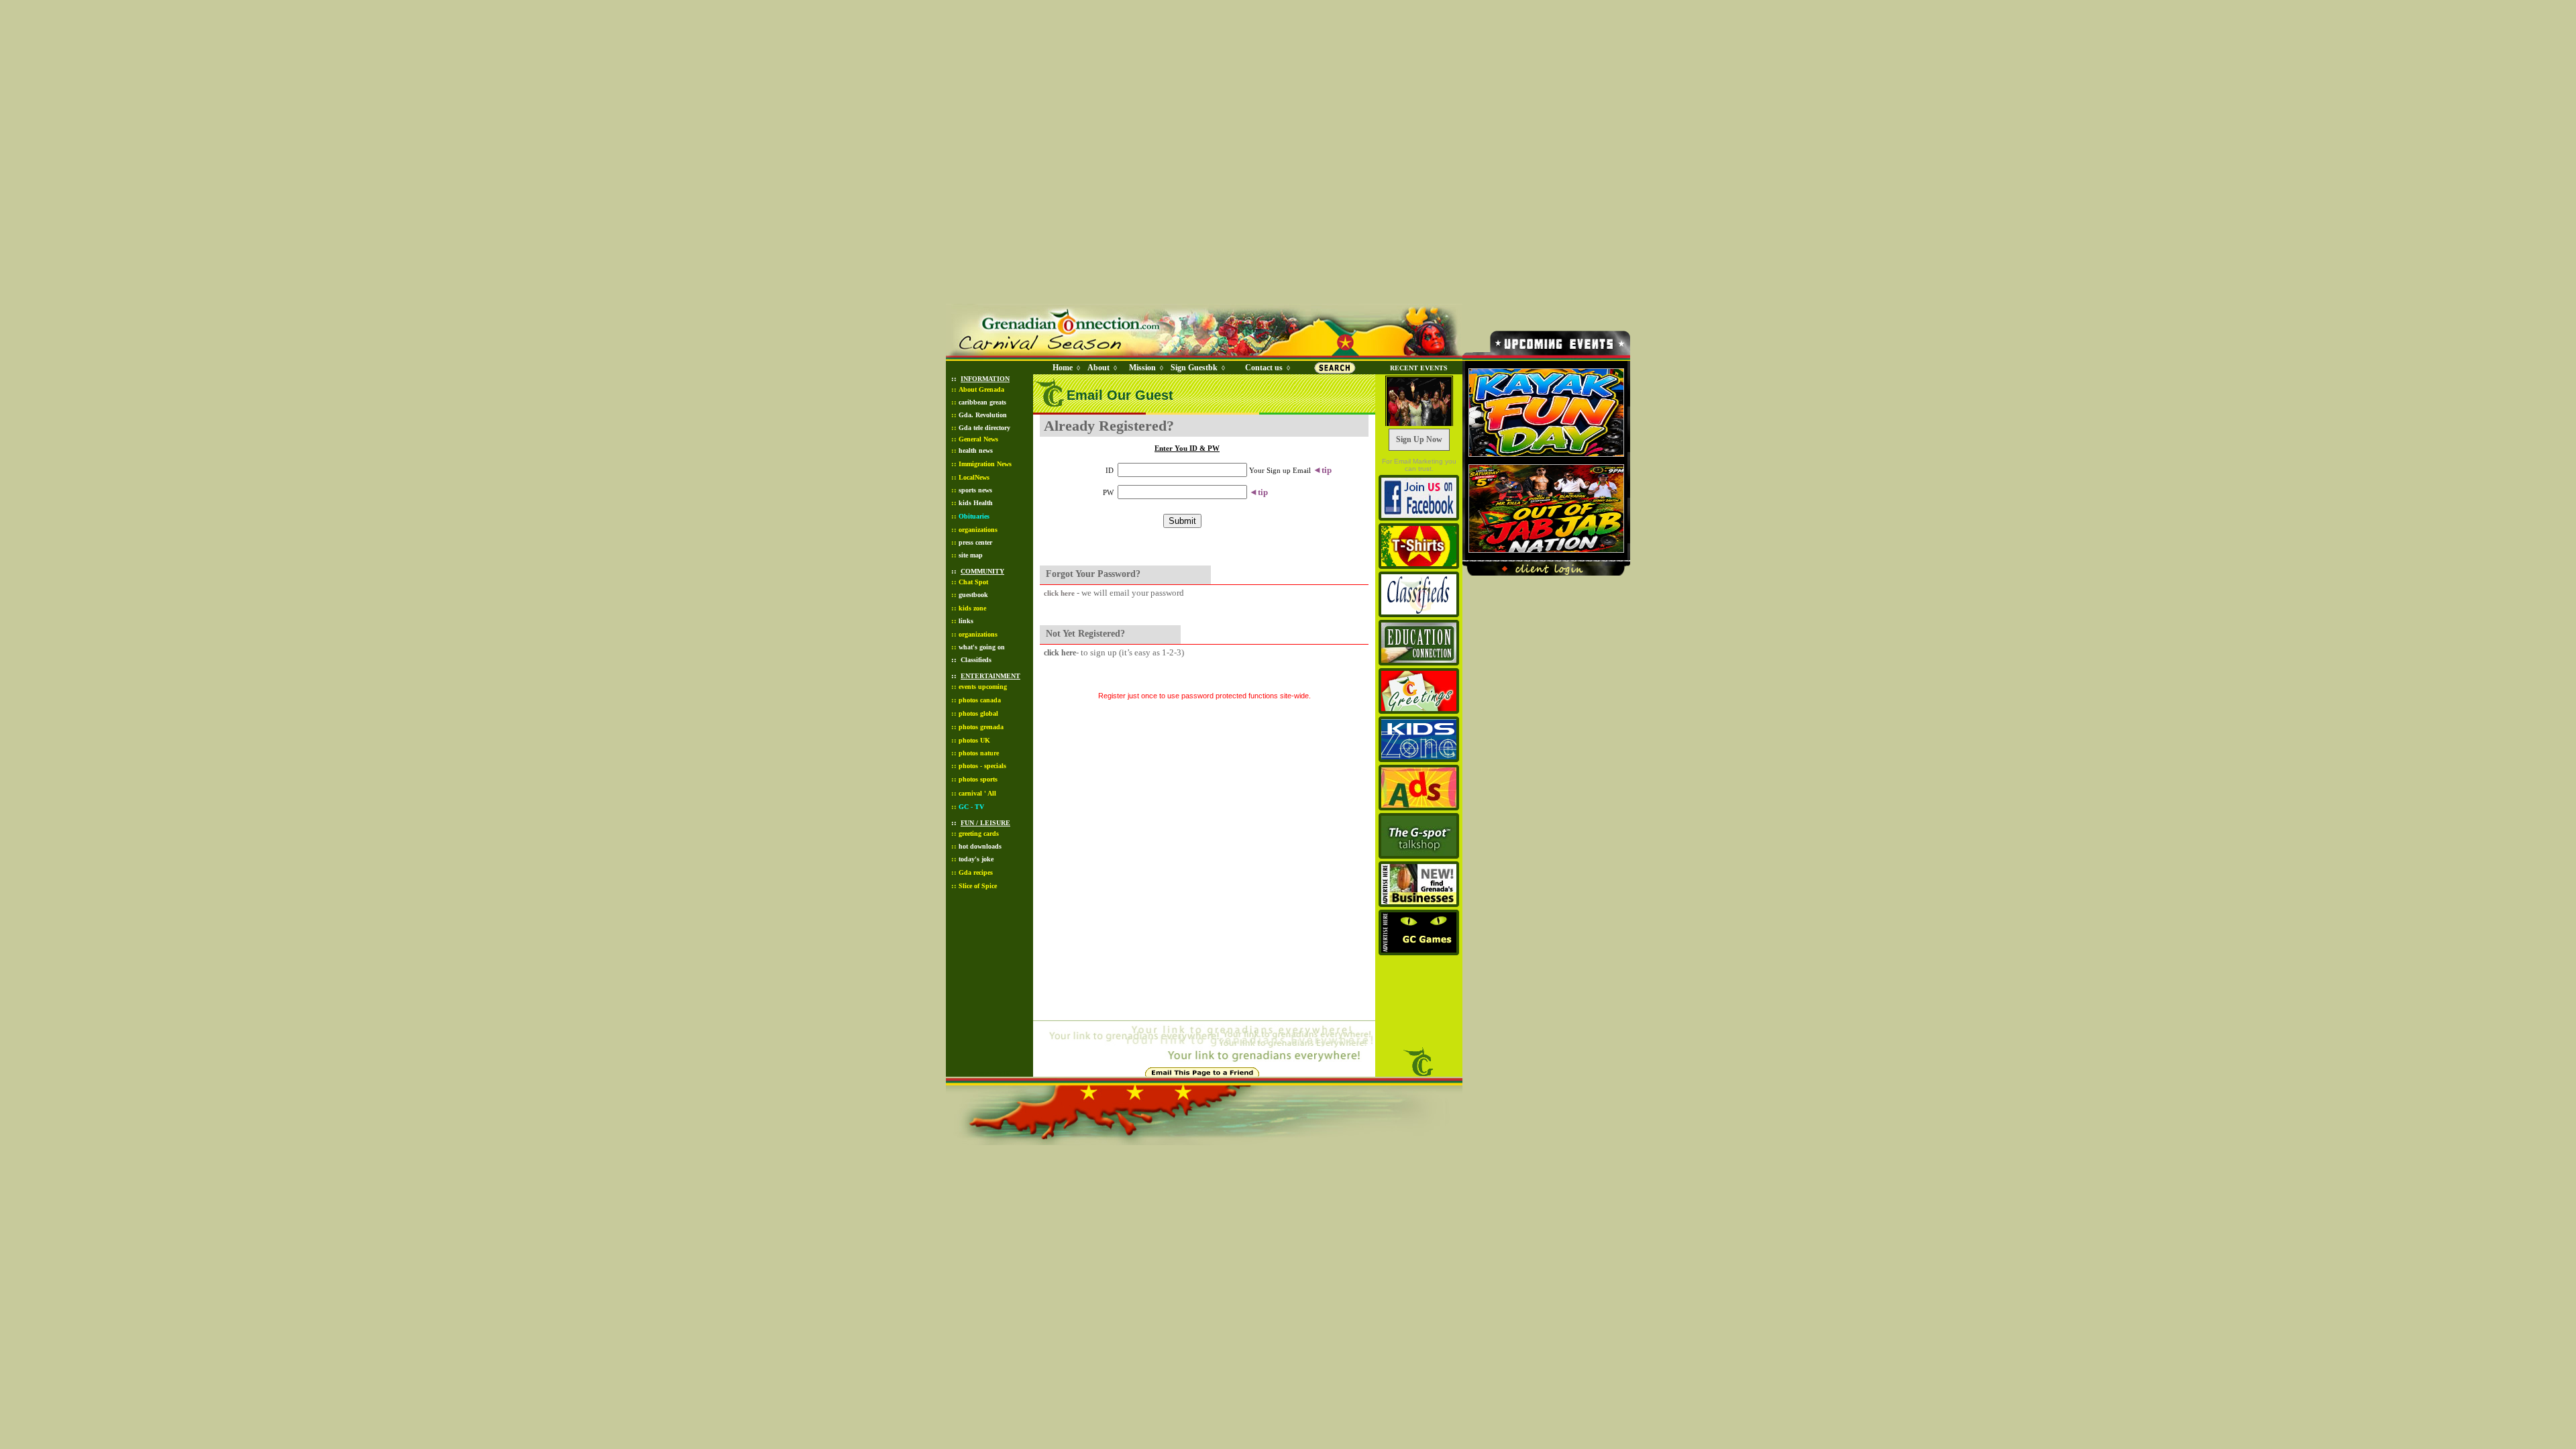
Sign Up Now (1419, 439)
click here (1059, 593)
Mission (1142, 368)
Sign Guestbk (1197, 368)
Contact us (1264, 368)
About (1098, 368)
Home (1063, 368)
